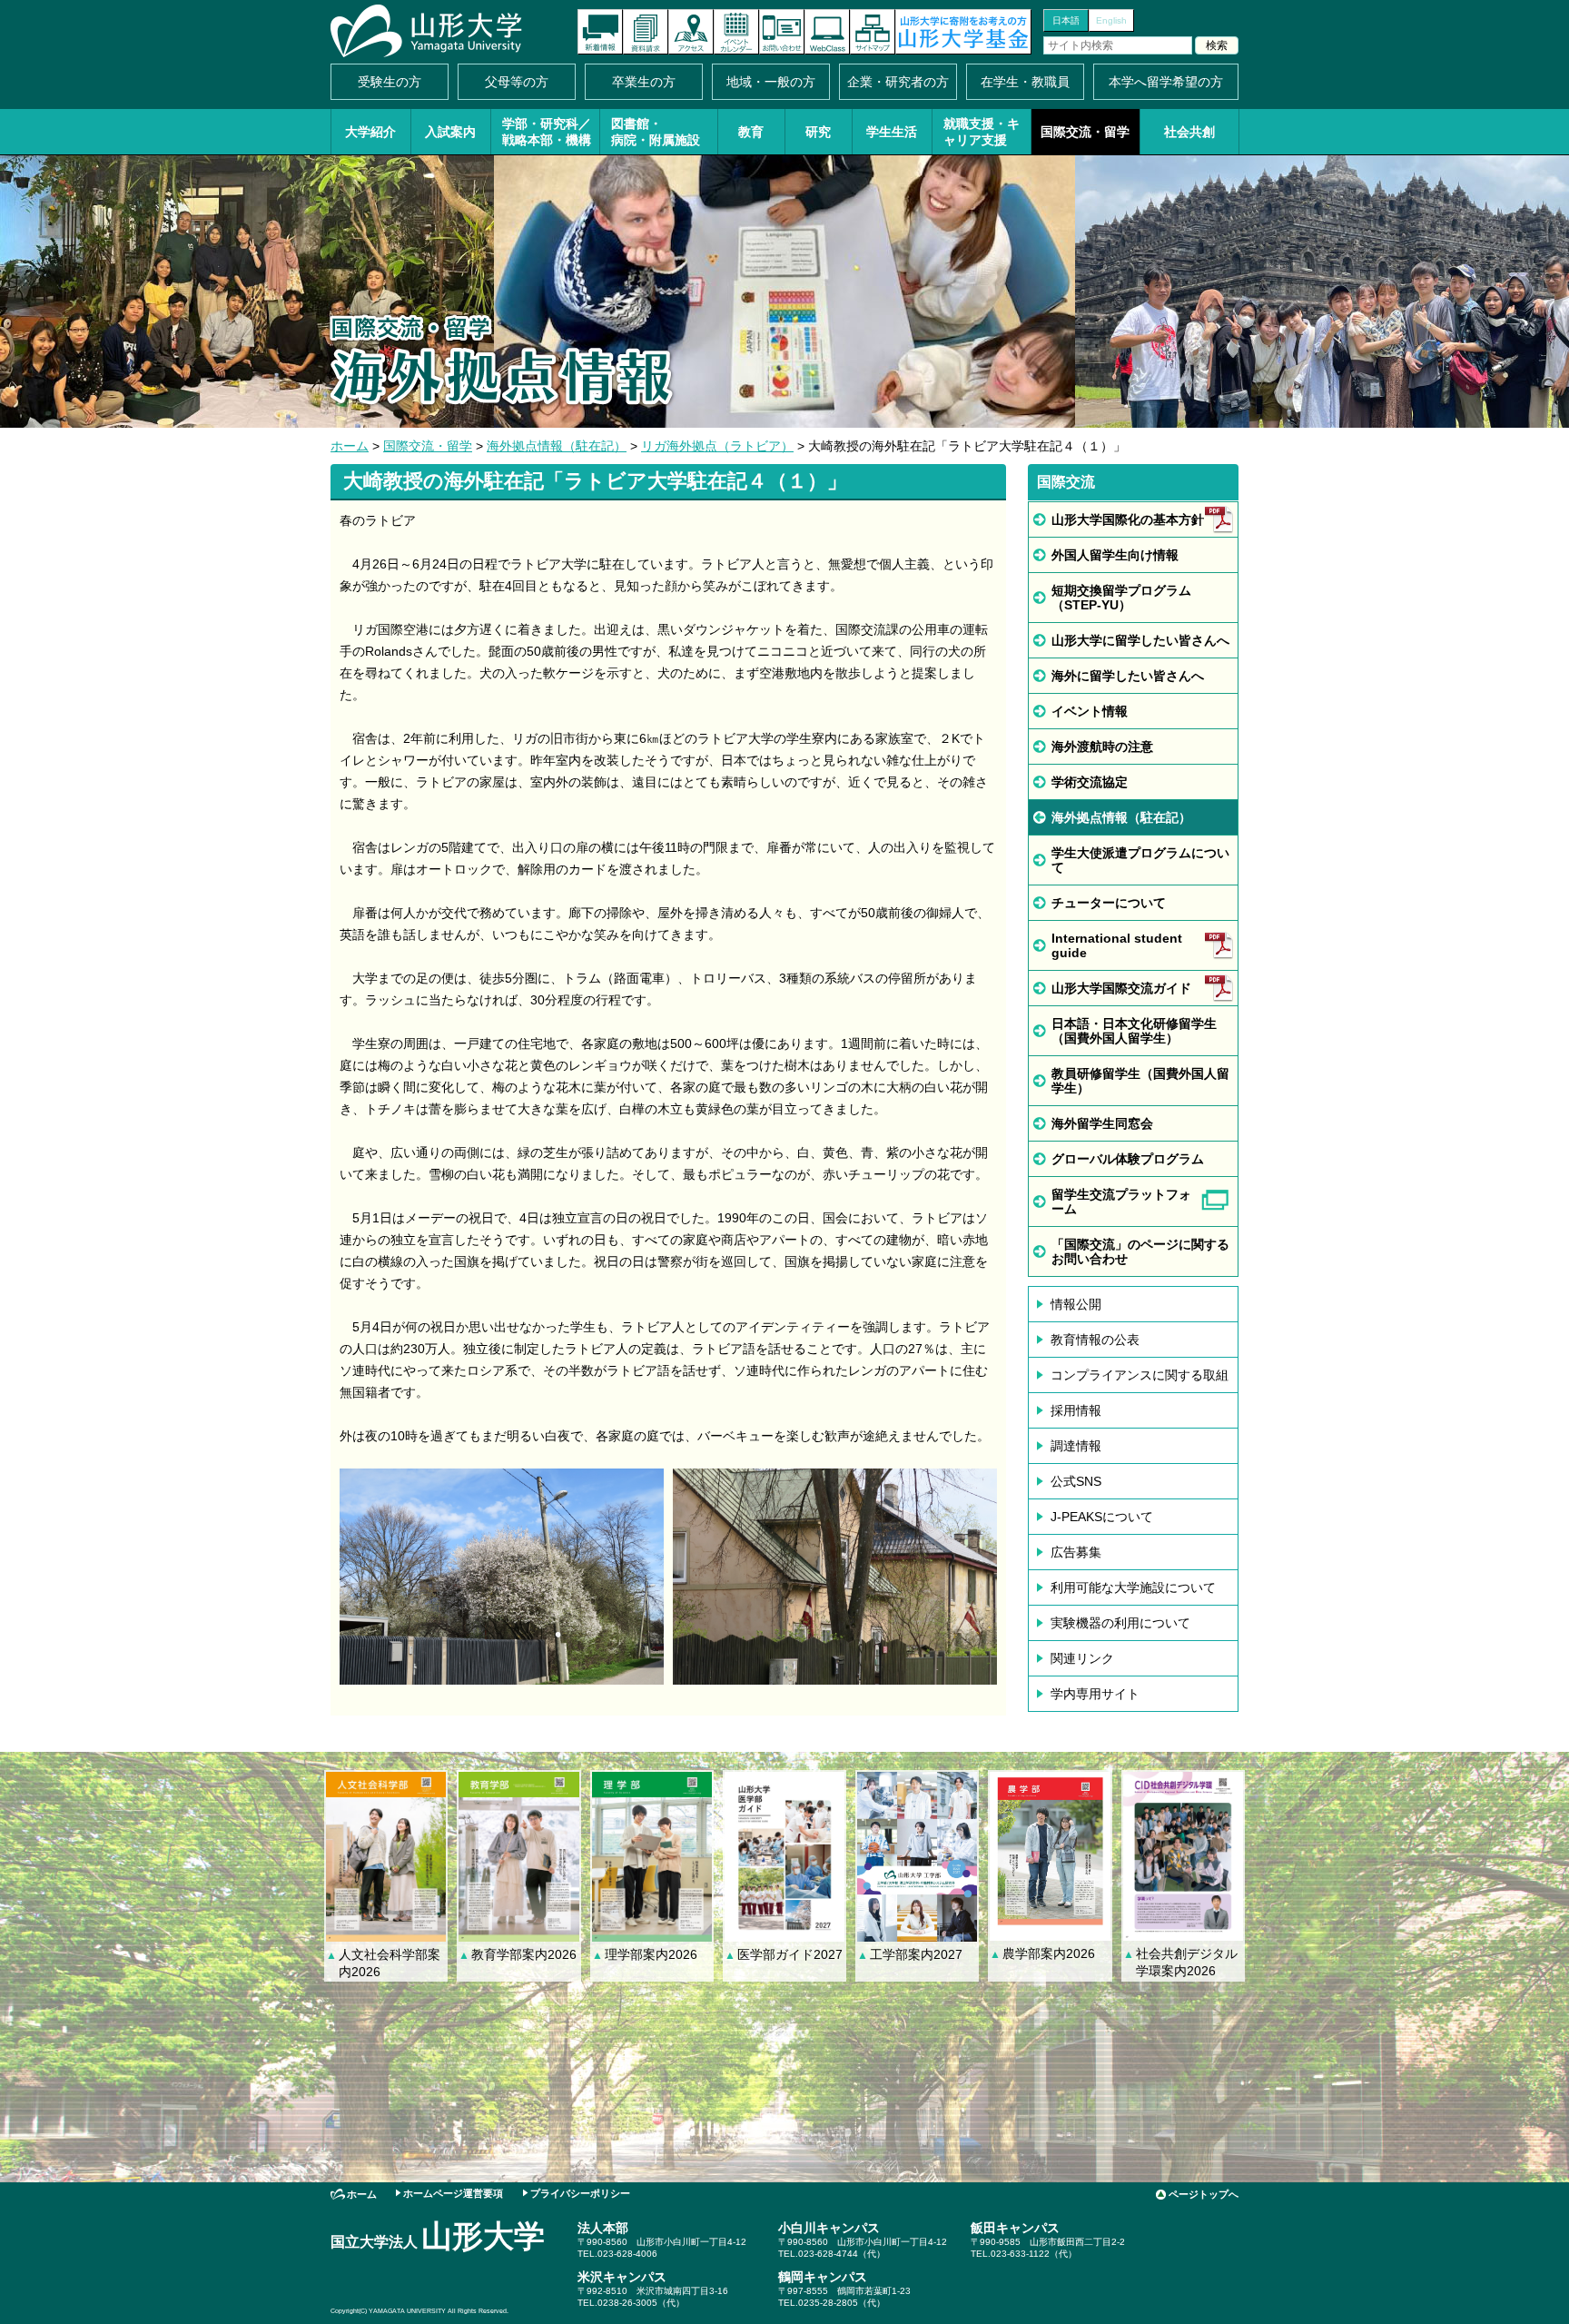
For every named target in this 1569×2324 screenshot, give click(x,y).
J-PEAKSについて (1102, 1517)
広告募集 (1076, 1552)
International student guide (1117, 945)
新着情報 (600, 32)
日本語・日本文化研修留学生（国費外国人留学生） (1134, 1031)
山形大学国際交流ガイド (1121, 988)
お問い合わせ (782, 32)
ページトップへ (1204, 2194)
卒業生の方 (644, 82)
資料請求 (646, 32)
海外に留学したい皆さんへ (1128, 676)
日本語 (1066, 20)
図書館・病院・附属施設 (656, 132)
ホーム (350, 446)
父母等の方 (517, 82)
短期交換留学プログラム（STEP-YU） (1121, 598)
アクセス (691, 32)
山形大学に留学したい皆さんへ (1140, 640)
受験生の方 (390, 82)
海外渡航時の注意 (1102, 747)
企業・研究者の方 (898, 82)
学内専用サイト (1095, 1694)
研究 (818, 132)
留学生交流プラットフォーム (1121, 1202)
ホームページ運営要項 (453, 2193)
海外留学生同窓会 (1102, 1123)
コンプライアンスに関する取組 (1140, 1375)
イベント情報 (1090, 711)
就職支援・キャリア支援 (982, 132)
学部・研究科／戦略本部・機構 (547, 132)
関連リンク (1082, 1658)
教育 (751, 132)
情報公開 (1076, 1304)
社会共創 (1189, 132)
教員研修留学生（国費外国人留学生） (1140, 1081)
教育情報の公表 (1095, 1340)
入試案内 (450, 132)
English (1111, 20)
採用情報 (1076, 1410)
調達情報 (1076, 1446)
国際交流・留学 (1085, 132)
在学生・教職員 (1025, 82)
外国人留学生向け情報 (1115, 555)
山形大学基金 (963, 32)
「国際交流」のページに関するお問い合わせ (1140, 1251)
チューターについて (1109, 903)
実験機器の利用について (1120, 1623)
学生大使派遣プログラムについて (1140, 860)
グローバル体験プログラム (1128, 1159)
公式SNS (1076, 1481)
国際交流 (1066, 482)
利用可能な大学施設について (1133, 1587)
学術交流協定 (1090, 782)
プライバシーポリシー (580, 2193)
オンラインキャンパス (827, 32)
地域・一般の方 (771, 82)
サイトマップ (873, 32)
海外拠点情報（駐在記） (557, 446)
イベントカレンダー (736, 32)
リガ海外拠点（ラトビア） (717, 446)
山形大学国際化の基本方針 (1128, 519)
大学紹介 (370, 132)
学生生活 (892, 132)
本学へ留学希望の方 (1166, 82)
